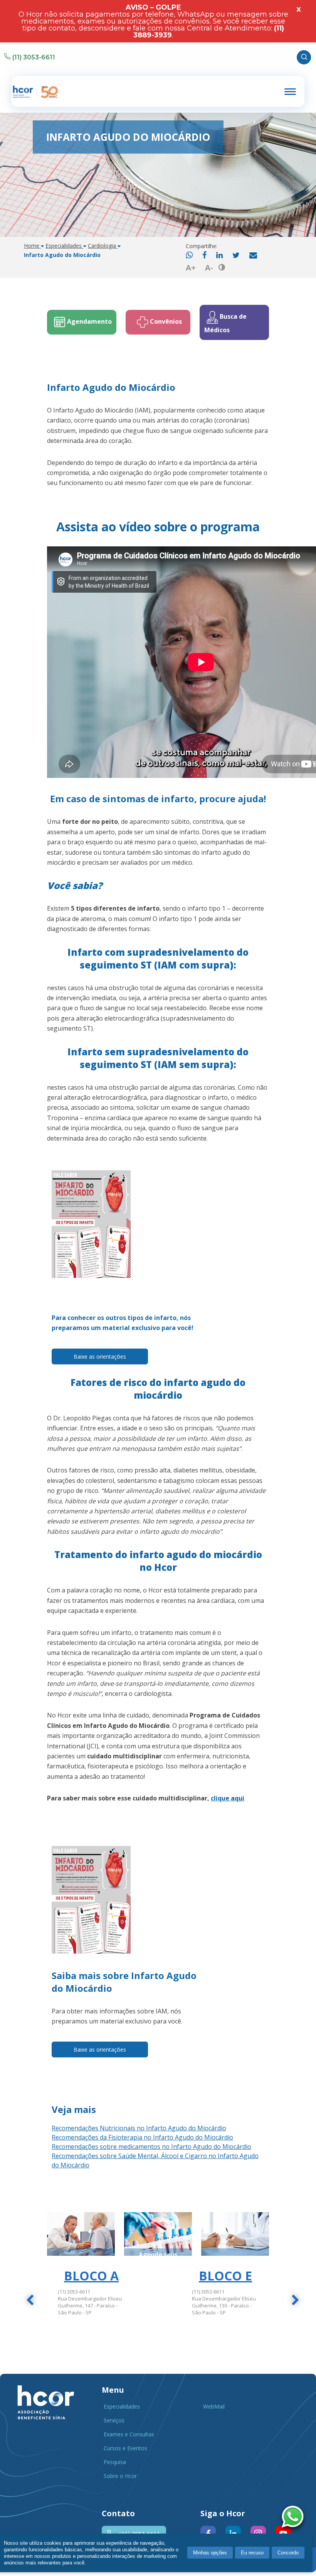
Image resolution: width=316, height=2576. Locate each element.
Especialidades (122, 2406)
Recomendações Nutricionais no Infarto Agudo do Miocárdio (139, 2128)
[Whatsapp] (189, 256)
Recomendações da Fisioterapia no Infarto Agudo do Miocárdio (142, 2137)
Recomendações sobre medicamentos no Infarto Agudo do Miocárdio (151, 2147)
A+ (191, 268)
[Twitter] (236, 256)
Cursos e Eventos (125, 2448)
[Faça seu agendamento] (294, 2518)
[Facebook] (204, 256)
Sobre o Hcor (120, 2476)
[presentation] (30, 2301)
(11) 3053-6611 (34, 57)
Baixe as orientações (100, 1356)
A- (209, 268)
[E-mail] (253, 256)
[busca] (304, 57)
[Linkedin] (219, 256)
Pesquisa (115, 2462)
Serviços (114, 2420)
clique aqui (228, 1798)
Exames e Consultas (129, 2434)
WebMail (214, 2406)
